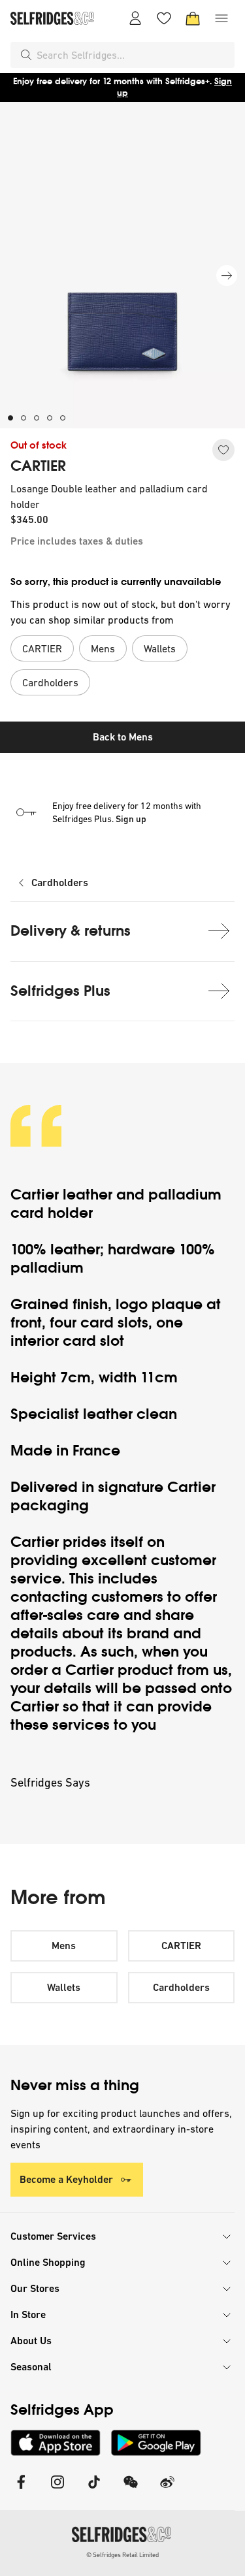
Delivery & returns (71, 931)
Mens (64, 1946)
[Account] (135, 18)
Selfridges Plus (60, 991)
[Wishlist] (164, 18)
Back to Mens (123, 737)
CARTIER (38, 466)
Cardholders (60, 883)
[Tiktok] (94, 2490)
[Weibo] (167, 2490)
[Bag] (193, 18)
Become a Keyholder (66, 2179)
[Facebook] (21, 2490)
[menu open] (221, 18)
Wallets (64, 1987)
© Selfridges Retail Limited (122, 2555)
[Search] (26, 55)
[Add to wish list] (223, 450)
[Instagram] (57, 2490)
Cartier (37, 1195)
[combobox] (133, 55)
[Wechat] (131, 2490)
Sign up (131, 819)
